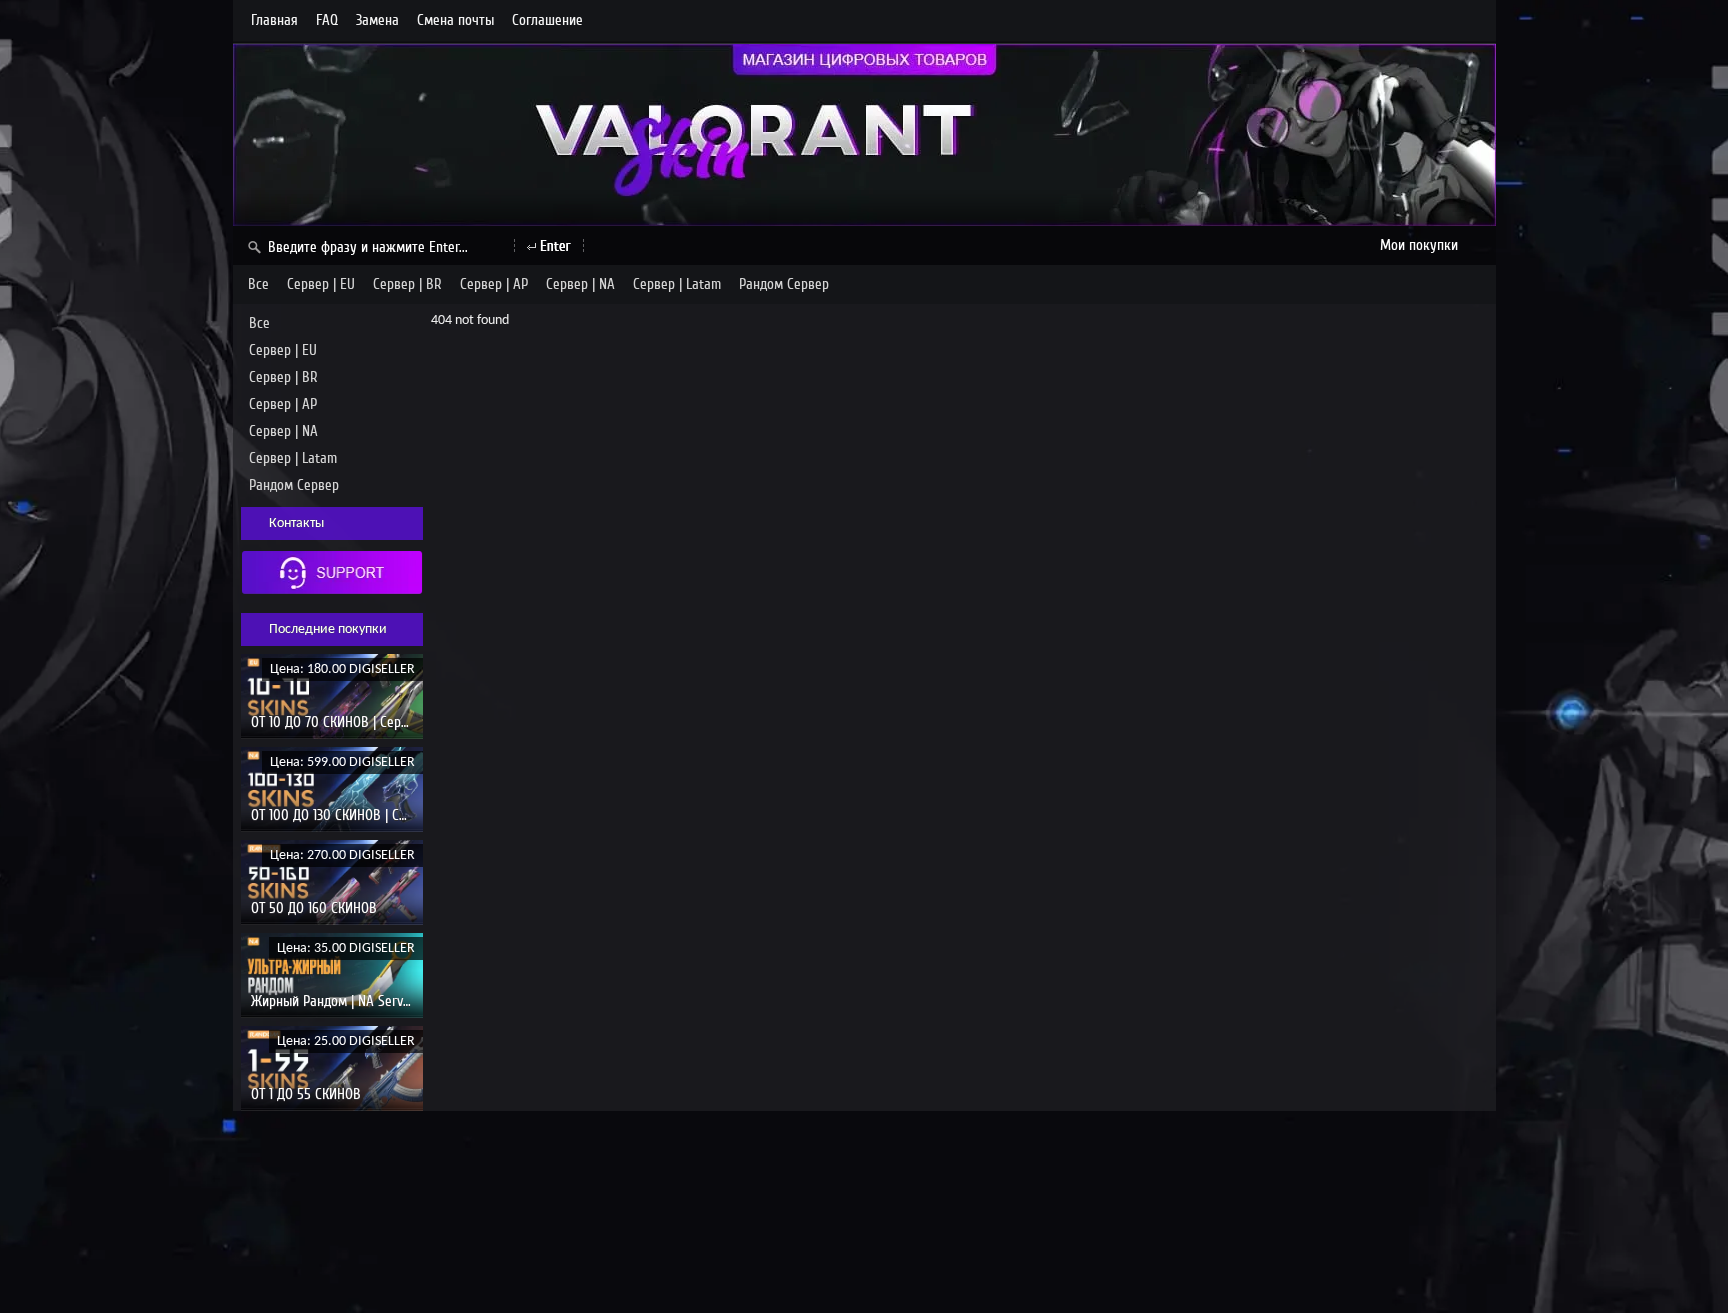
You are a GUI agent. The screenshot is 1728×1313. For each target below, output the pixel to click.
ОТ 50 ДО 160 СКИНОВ (314, 908)
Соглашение (547, 20)
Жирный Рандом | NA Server (333, 1001)
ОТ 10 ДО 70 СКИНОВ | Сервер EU (346, 722)
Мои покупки (1419, 245)
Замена (377, 20)
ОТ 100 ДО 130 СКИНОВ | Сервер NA (352, 815)
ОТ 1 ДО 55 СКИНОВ (306, 1094)
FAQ (327, 20)
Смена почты (455, 20)
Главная (274, 20)
